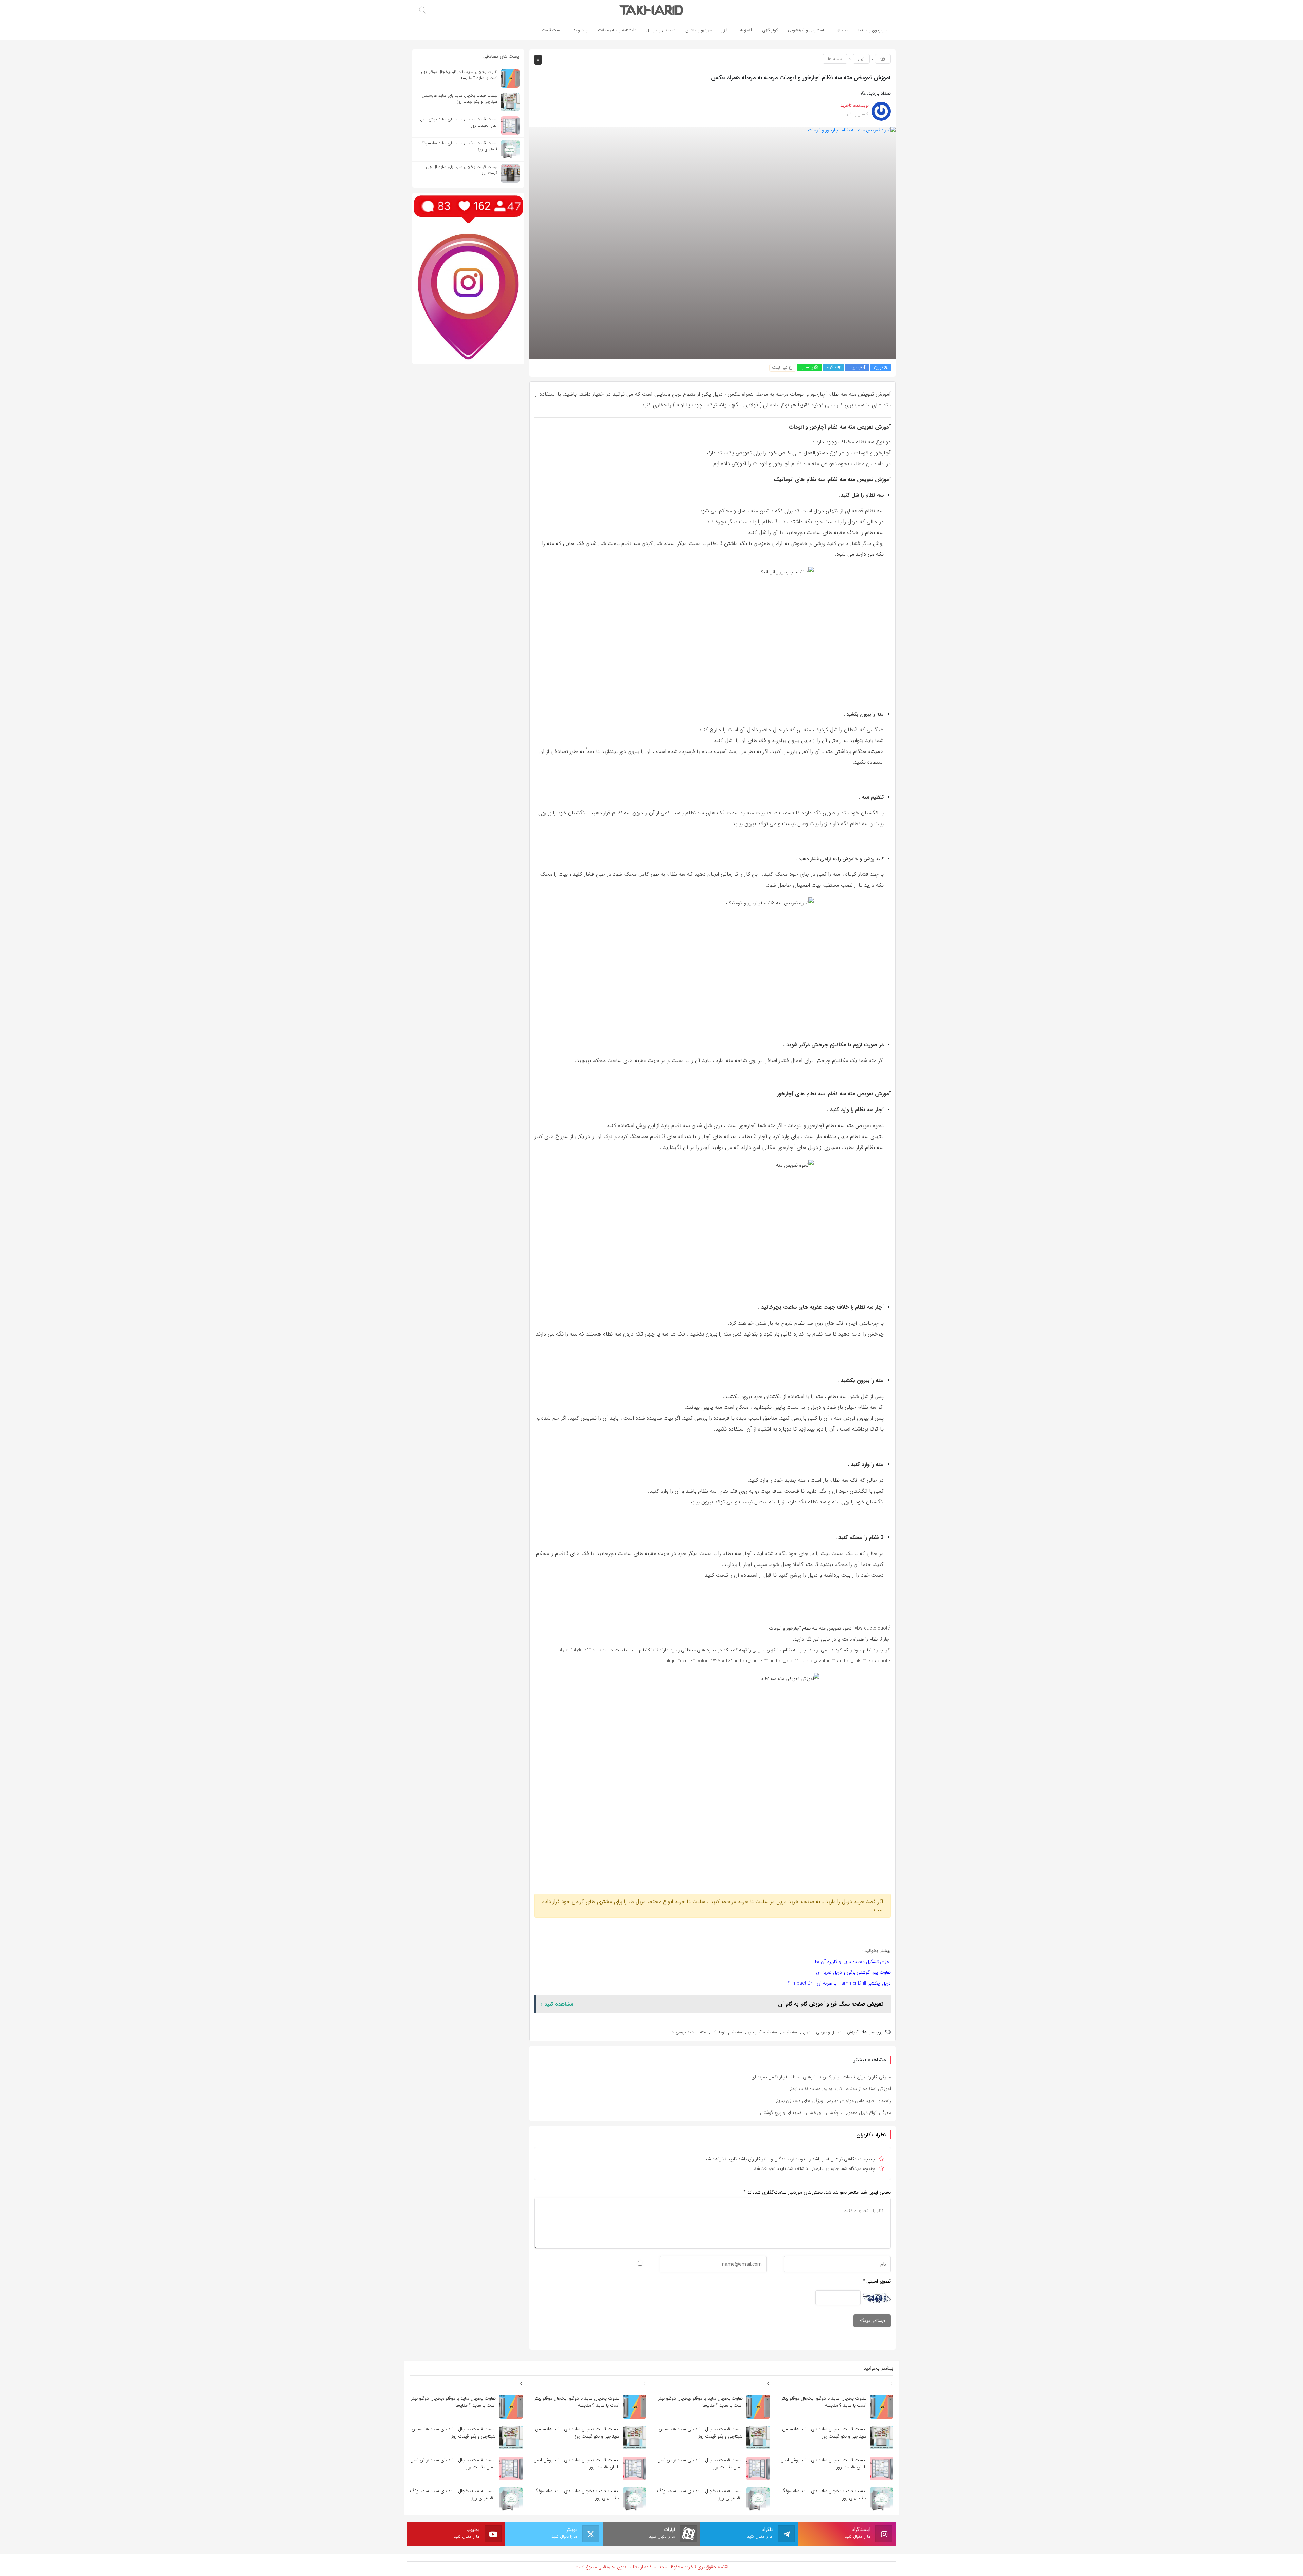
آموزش (853, 2032)
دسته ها (835, 59)
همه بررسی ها (682, 2032)
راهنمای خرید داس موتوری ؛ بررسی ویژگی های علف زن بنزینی (832, 2101)
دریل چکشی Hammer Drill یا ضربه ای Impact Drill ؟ (839, 1983)
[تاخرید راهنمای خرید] (651, 10)
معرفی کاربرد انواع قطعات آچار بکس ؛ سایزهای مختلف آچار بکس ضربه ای (821, 2077)
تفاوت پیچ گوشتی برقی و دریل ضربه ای (853, 1972)
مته (703, 2032)
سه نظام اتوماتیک (727, 2032)
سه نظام (790, 2032)
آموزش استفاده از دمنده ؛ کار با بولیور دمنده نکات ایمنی (839, 2089)
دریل (807, 2032)
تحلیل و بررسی (829, 2032)
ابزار (861, 59)
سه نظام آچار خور (762, 2032)
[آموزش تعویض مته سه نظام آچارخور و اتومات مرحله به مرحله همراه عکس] (713, 243)
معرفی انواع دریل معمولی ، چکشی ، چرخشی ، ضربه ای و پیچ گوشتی (826, 2113)
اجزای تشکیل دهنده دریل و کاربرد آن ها (853, 1962)
